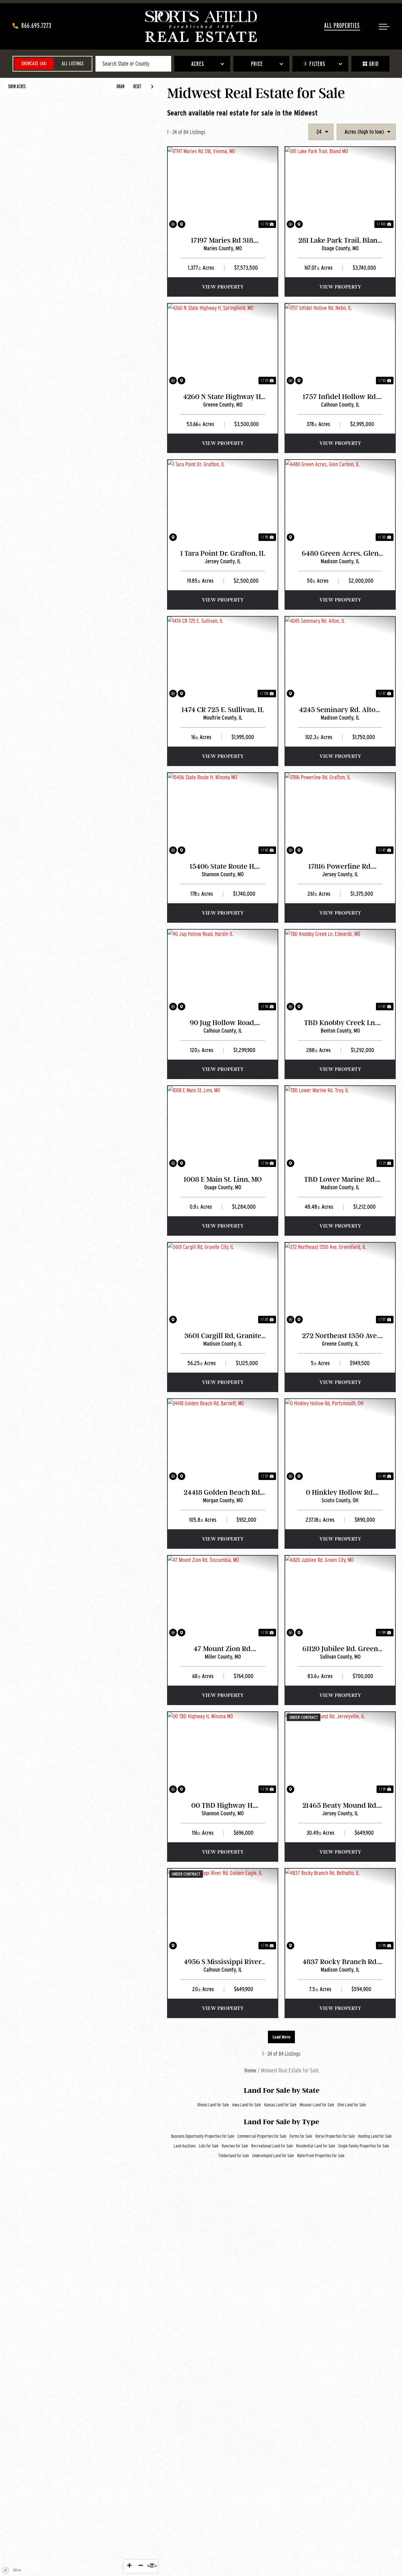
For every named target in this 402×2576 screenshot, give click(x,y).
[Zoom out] (141, 2565)
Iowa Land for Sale (247, 2105)
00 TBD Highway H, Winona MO (223, 1806)
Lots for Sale (209, 2146)
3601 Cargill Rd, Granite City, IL (223, 1336)
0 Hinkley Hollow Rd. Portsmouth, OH (340, 1493)
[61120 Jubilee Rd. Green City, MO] (340, 1597)
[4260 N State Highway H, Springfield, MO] (223, 345)
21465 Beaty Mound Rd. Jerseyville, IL (340, 1806)
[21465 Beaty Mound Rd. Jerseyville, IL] (340, 1753)
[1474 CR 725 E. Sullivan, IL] (223, 658)
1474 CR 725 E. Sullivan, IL (223, 710)
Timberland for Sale (234, 2156)
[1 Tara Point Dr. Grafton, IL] (223, 501)
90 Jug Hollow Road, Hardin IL (223, 1023)
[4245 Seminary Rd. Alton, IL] (340, 658)
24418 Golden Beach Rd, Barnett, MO (223, 1493)
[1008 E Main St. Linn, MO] (223, 1127)
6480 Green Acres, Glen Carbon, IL (340, 554)
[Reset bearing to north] (152, 2565)
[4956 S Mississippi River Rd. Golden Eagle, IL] (223, 1910)
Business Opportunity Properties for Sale (203, 2136)
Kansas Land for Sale (280, 2105)
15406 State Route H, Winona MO (223, 867)
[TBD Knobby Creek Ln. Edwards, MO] (340, 971)
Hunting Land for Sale (375, 2136)
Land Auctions (185, 2146)
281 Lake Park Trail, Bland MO (340, 241)
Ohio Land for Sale (352, 2105)
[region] (80, 1327)
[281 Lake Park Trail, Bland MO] (340, 188)
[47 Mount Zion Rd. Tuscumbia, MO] (223, 1597)
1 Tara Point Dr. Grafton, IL (223, 553)
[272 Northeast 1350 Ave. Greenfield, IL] (340, 1284)
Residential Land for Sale (316, 2146)
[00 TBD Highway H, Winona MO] (223, 1753)
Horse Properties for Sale (335, 2136)
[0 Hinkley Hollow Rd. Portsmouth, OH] (340, 1440)
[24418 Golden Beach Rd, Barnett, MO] (223, 1440)
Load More (281, 2037)
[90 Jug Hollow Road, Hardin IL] (223, 971)
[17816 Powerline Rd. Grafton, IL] (340, 814)
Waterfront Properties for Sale (321, 2156)
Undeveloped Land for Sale (273, 2156)
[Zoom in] (129, 2565)
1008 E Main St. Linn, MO (223, 1179)
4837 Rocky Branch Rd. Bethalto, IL (340, 1962)
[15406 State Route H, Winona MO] (223, 814)
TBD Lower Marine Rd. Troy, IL (340, 1180)
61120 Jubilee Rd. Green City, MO (340, 1649)
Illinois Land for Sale (213, 2105)
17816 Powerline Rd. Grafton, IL (340, 867)
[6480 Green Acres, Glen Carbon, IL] (340, 501)
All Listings (73, 64)
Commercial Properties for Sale (262, 2136)
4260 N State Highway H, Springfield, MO (223, 397)
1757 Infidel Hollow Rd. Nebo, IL (340, 397)
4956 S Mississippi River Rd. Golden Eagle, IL (223, 1962)
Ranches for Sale (235, 2146)
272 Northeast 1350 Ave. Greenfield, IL (340, 1336)
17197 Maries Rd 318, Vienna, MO (223, 241)
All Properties (342, 25)
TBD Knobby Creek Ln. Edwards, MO (340, 1023)
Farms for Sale (301, 2136)
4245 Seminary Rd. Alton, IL (340, 710)
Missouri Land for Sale (317, 2105)
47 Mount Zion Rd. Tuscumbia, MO (223, 1649)
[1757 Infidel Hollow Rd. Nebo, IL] (340, 345)
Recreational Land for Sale (272, 2146)
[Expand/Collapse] (152, 87)
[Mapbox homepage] (6, 2570)
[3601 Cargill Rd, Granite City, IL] (223, 1284)
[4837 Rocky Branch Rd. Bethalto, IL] (340, 1910)
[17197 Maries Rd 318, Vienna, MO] (223, 188)
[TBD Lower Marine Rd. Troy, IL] (340, 1127)
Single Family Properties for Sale (364, 2146)
